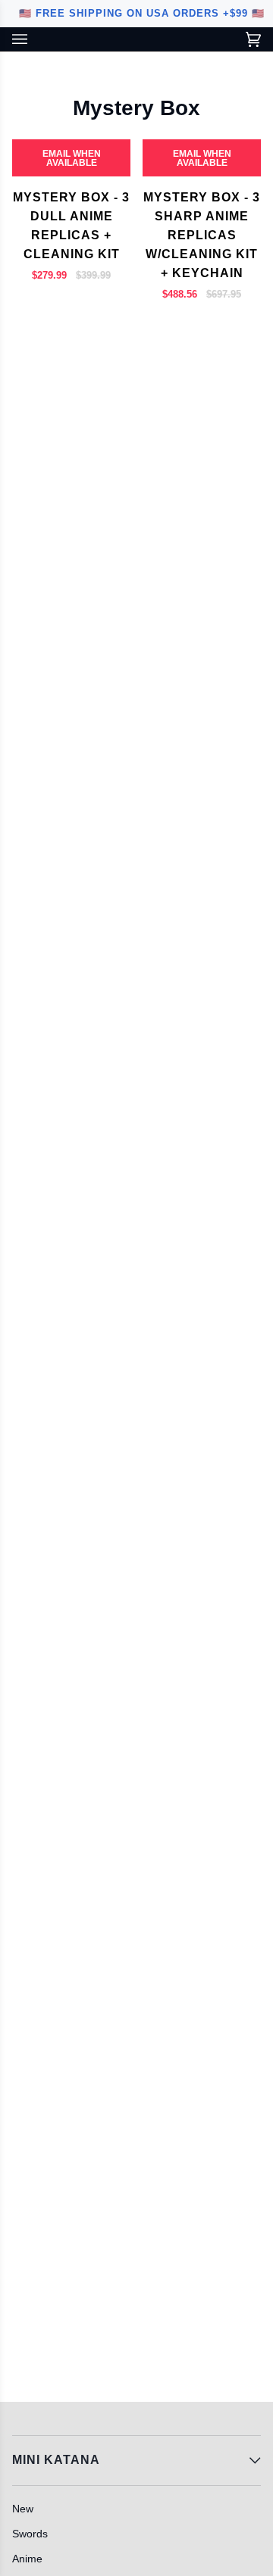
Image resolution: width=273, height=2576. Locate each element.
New (23, 2509)
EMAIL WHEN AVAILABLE (72, 158)
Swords (30, 2534)
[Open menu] (35, 39)
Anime (27, 2559)
